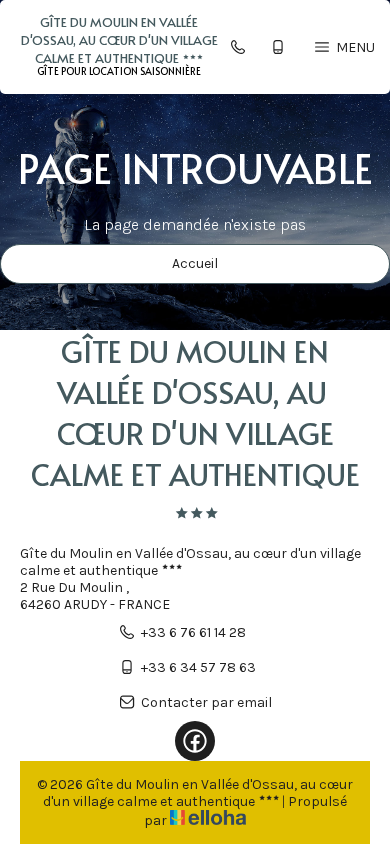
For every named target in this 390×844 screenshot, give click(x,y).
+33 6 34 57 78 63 (198, 667)
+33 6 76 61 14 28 (193, 632)
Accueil (195, 263)
